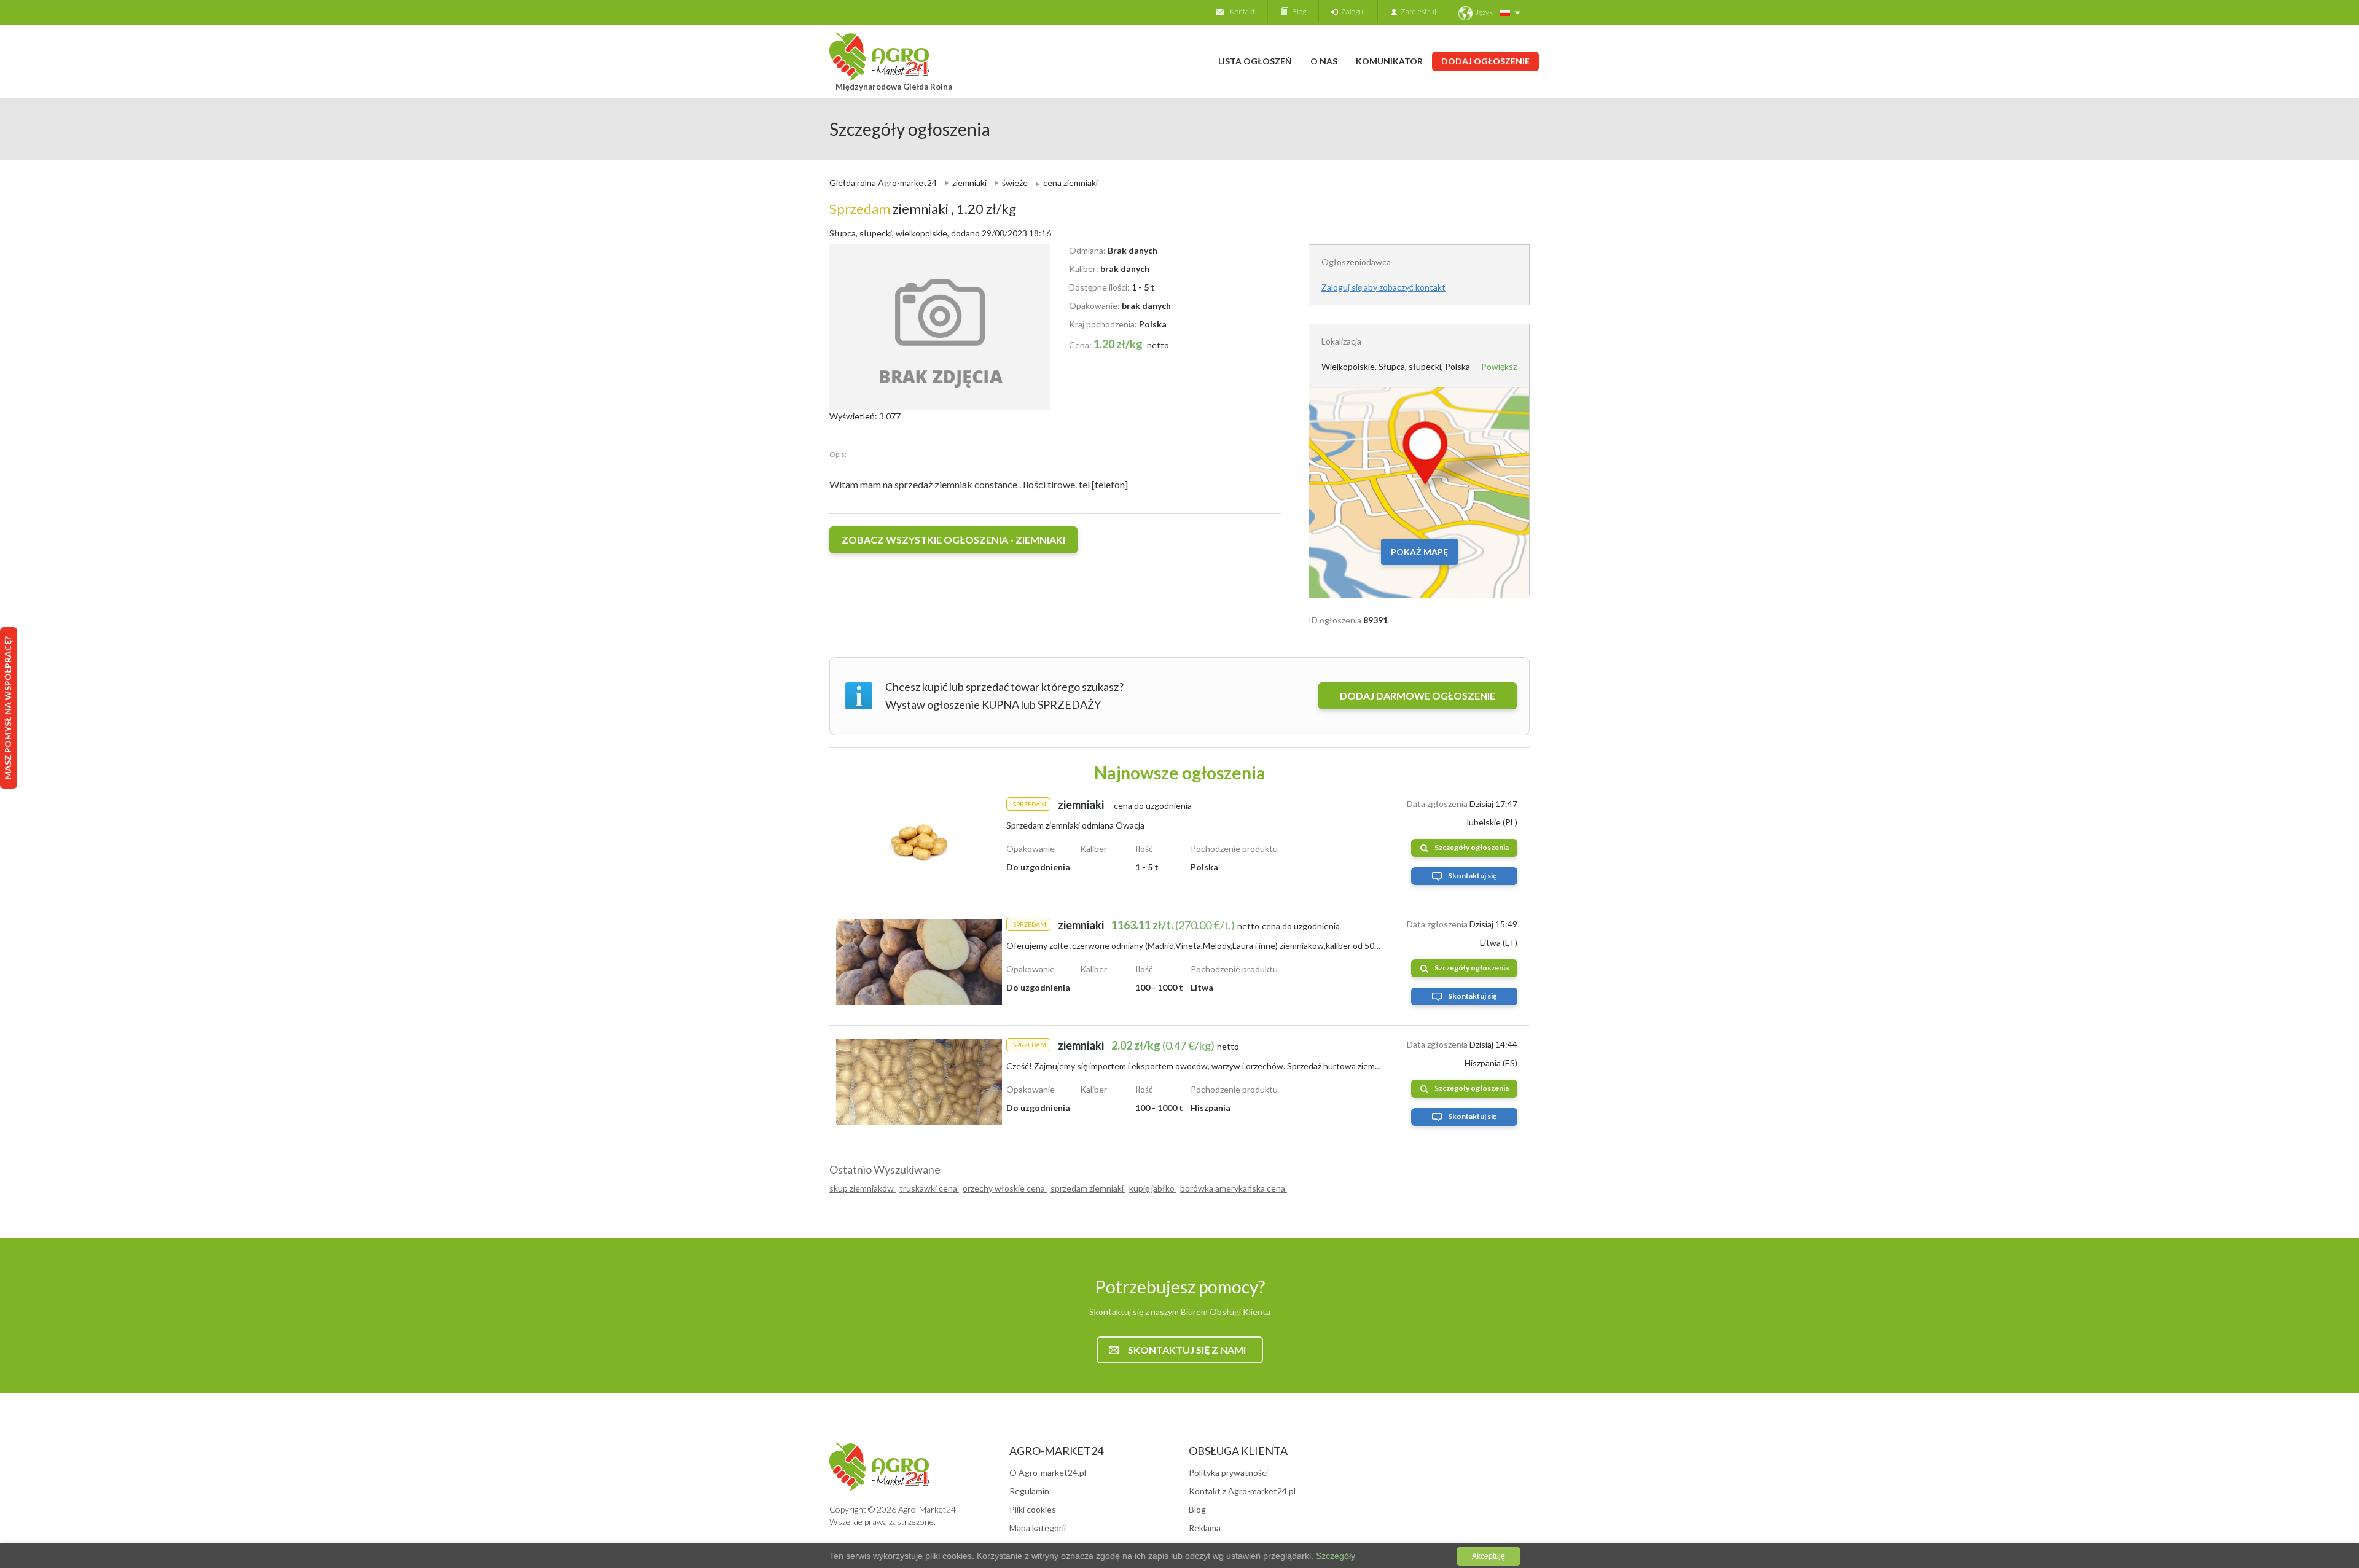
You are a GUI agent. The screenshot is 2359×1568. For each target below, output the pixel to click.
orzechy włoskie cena (1005, 1188)
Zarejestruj (1417, 11)
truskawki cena (929, 1188)
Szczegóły (1334, 1556)
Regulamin (1029, 1491)
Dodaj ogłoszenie (1485, 61)
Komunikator (1389, 61)
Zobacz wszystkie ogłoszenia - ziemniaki (953, 540)
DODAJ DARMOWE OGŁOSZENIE (1418, 696)
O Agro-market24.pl (1048, 1472)
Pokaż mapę (1419, 552)
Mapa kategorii (1038, 1528)
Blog (1297, 11)
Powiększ (1499, 366)
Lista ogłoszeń (1255, 61)
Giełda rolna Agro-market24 (883, 183)
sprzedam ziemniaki (1088, 1188)
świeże (1015, 183)
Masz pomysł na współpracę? (8, 708)
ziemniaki (969, 183)
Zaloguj (1351, 11)
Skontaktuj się (1472, 876)
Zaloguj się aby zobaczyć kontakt (1383, 287)
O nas (1324, 61)
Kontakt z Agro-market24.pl (1242, 1491)
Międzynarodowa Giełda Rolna (894, 87)
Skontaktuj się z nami (1187, 1350)
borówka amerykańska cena (1234, 1188)
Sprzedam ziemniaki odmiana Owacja (1075, 825)
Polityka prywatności (1228, 1472)
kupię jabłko (1153, 1188)
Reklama (1205, 1528)
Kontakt (1242, 11)
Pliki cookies (1033, 1509)
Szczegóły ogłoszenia (1472, 847)
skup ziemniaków (863, 1188)
